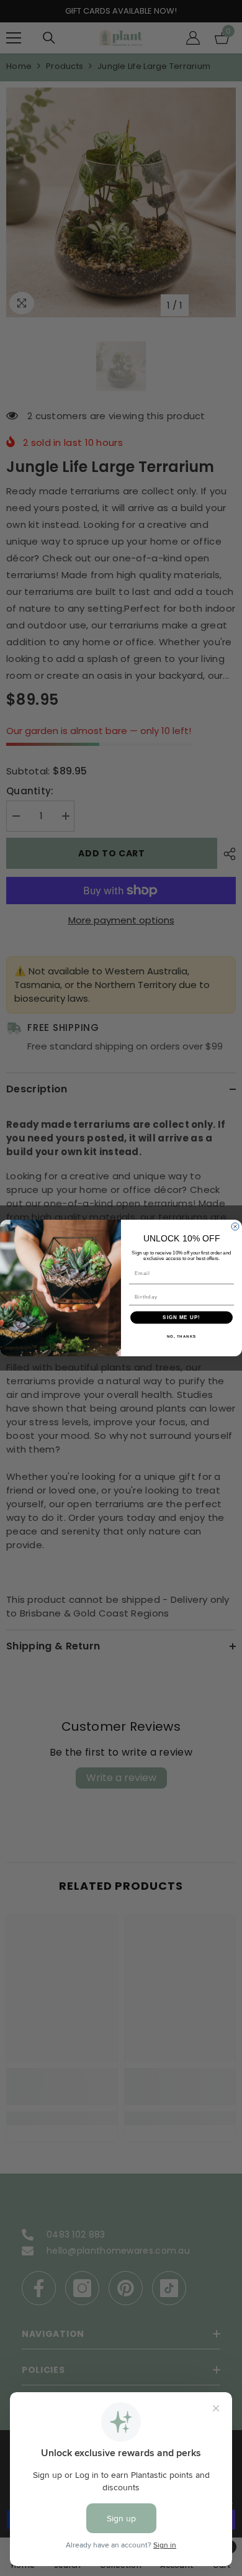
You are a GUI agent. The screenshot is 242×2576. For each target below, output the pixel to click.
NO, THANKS (182, 1336)
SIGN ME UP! (181, 1317)
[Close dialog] (235, 1227)
